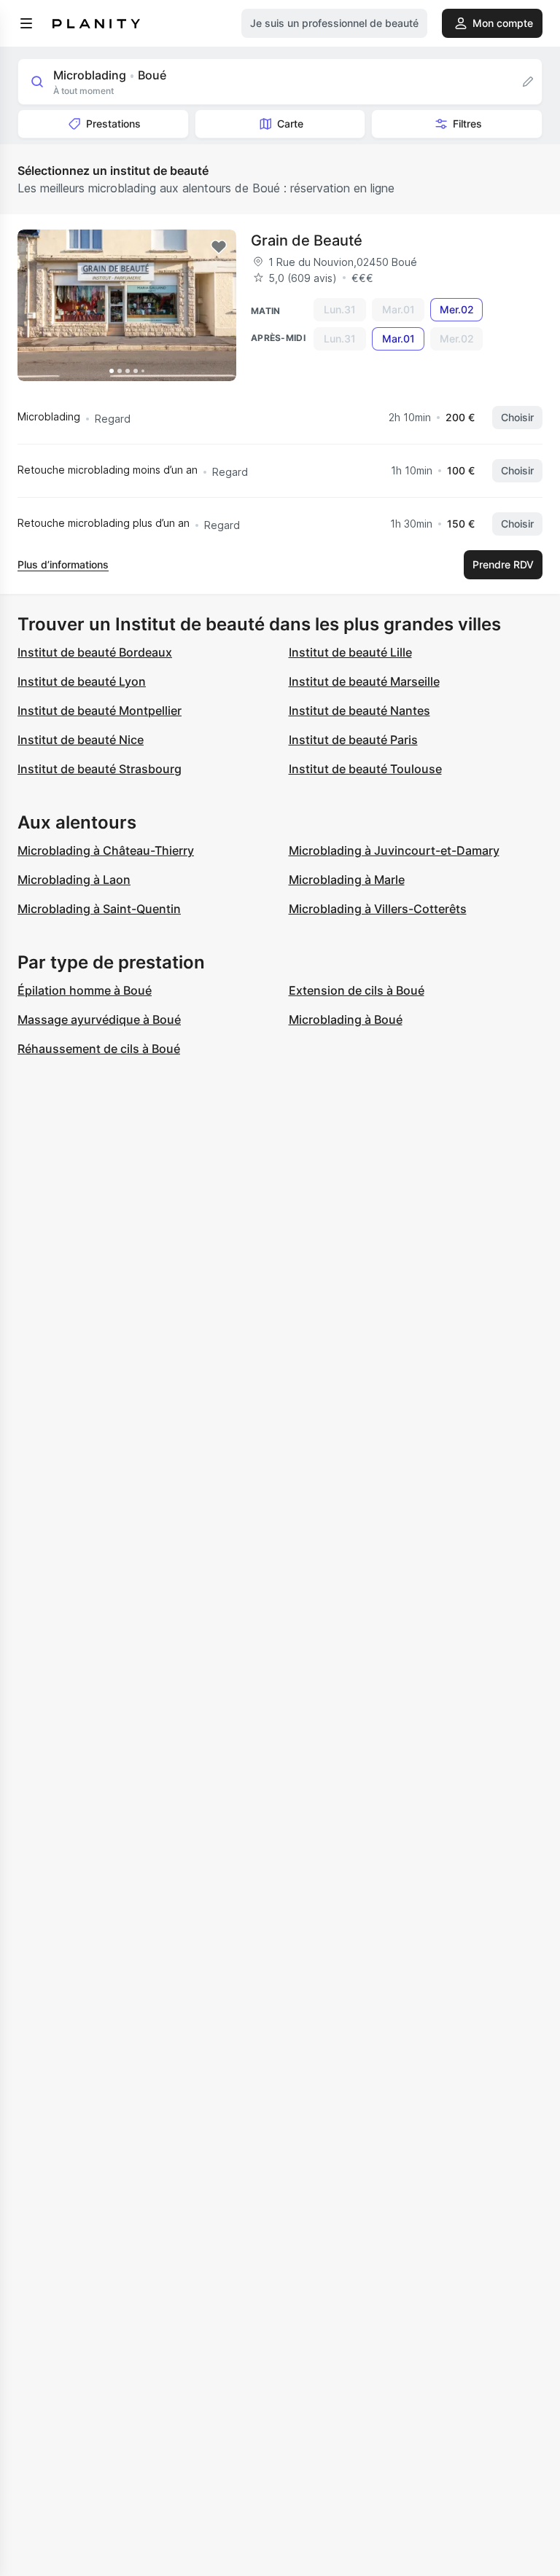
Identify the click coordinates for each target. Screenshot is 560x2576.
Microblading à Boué (346, 1019)
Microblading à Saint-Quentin (99, 909)
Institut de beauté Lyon (82, 681)
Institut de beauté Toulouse (365, 769)
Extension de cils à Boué (357, 990)
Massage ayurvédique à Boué (99, 1019)
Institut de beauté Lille (350, 652)
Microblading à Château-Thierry (106, 850)
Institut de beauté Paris (353, 740)
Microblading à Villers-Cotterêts (378, 909)
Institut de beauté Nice (81, 740)
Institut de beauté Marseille (364, 681)
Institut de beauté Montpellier (100, 710)
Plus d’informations (63, 564)
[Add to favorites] (219, 247)
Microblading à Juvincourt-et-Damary (394, 850)
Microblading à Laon (74, 880)
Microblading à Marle (347, 880)
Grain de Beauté (307, 240)
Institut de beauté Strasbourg (100, 769)
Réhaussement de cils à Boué (99, 1049)
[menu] (26, 23)
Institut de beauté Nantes (359, 710)
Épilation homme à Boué (85, 990)
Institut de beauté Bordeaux (95, 652)
